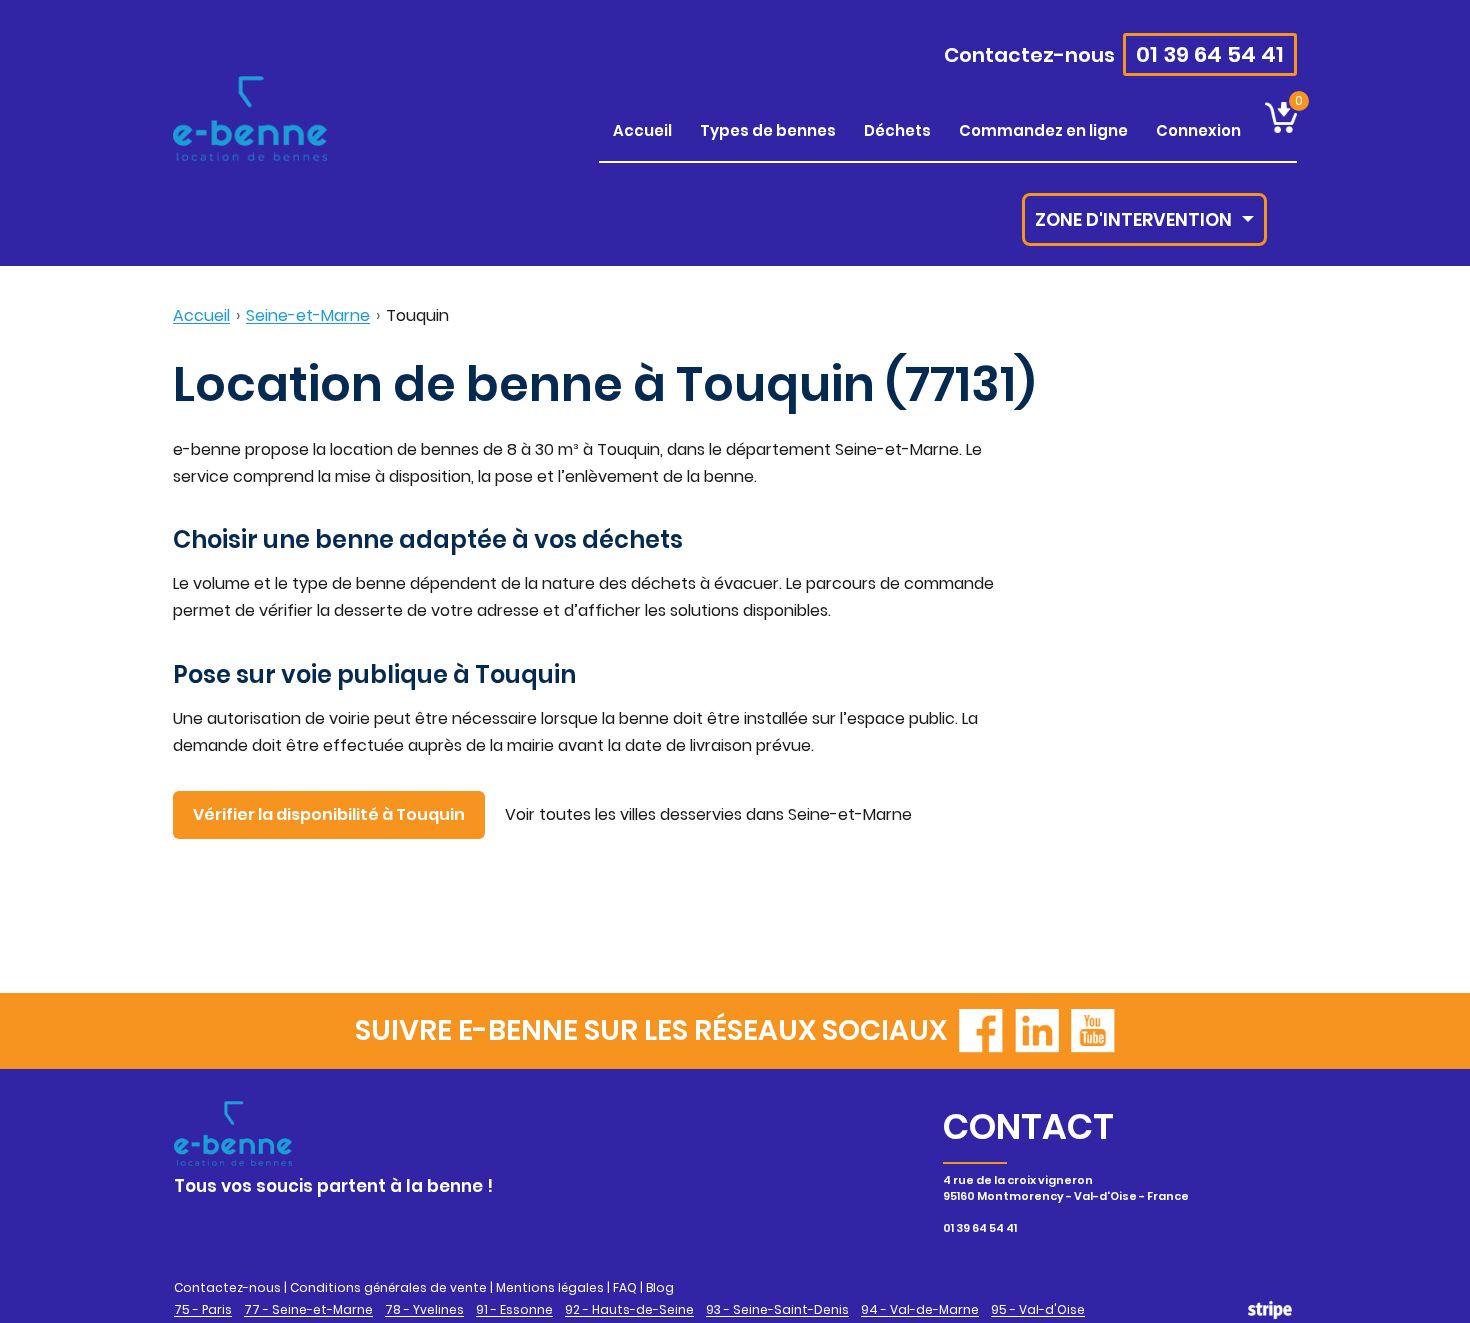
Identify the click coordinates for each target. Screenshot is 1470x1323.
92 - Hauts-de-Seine (629, 1310)
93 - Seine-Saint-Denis (777, 1310)
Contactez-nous (1029, 55)
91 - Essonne (514, 1310)
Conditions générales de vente (388, 1287)
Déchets (897, 130)
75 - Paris (203, 1310)
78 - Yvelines (424, 1310)
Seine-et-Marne (308, 315)
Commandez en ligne (1043, 130)
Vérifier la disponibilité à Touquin (329, 814)
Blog (660, 1287)
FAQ (625, 1287)
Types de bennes (768, 130)
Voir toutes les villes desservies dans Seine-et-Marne (708, 814)
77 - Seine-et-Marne (308, 1310)
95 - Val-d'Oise (1038, 1310)
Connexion (1198, 130)
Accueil (642, 130)
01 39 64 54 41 (1210, 54)
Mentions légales (550, 1287)
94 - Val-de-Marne (920, 1310)
